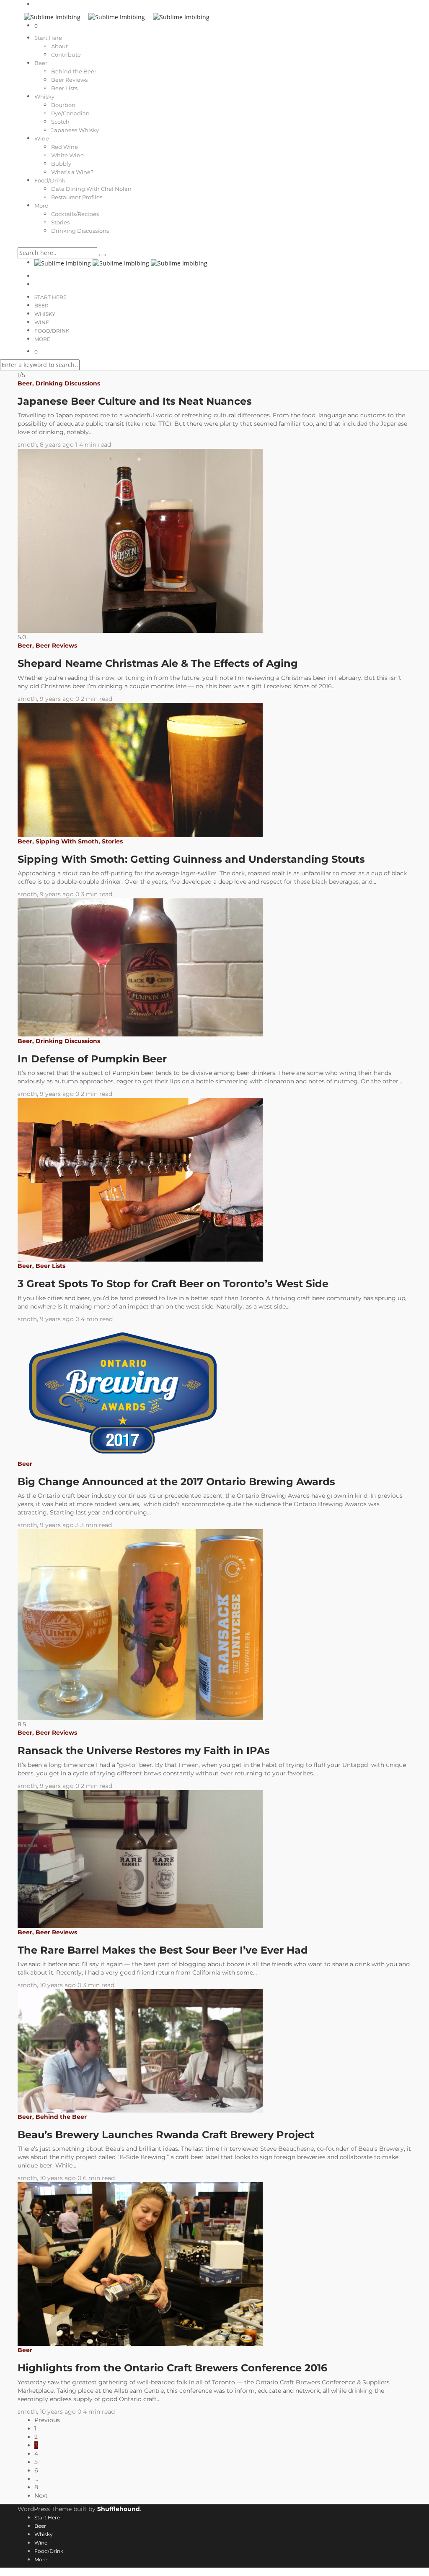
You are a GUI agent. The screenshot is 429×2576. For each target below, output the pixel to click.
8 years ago (58, 445)
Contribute (66, 55)
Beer (41, 63)
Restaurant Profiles (77, 197)
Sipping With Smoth (67, 841)
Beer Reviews (69, 80)
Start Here (48, 38)
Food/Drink (50, 180)
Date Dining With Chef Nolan (91, 189)
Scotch (60, 122)
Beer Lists (64, 88)
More (41, 206)
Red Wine (65, 147)
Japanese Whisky (75, 130)
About (59, 46)
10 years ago (59, 1985)
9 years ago (58, 699)
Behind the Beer (74, 71)
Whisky (44, 96)
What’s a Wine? (72, 172)
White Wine (67, 155)
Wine (42, 138)
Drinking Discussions (80, 231)
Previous (47, 2420)
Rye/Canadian (70, 113)
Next (41, 2495)
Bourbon (63, 105)
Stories (60, 222)
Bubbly (61, 164)
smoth (27, 445)
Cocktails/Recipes (75, 214)
